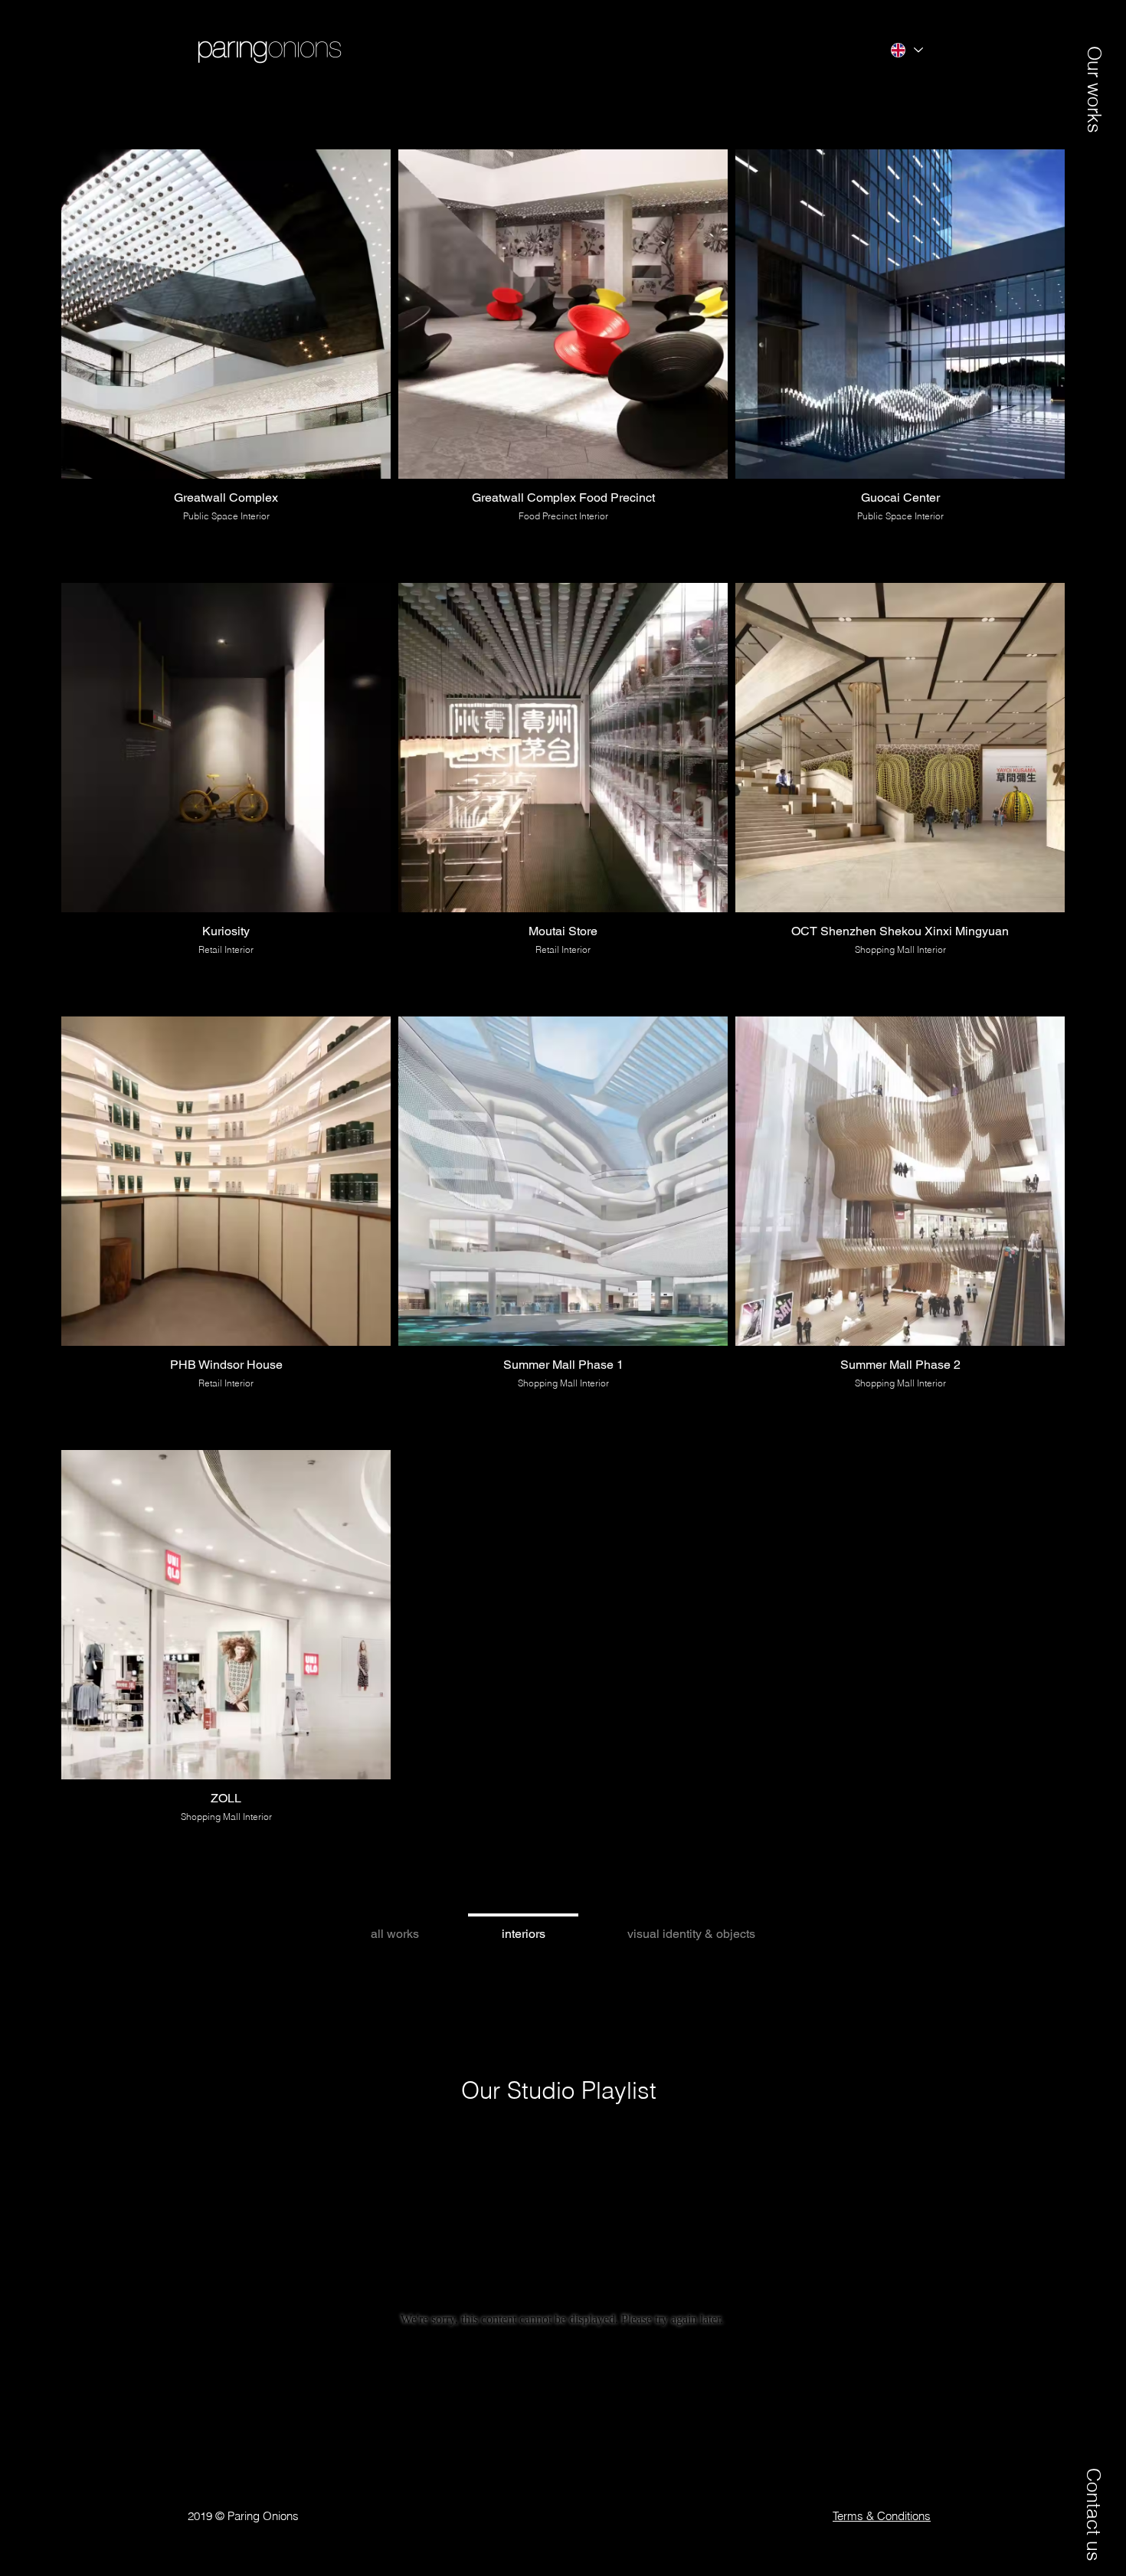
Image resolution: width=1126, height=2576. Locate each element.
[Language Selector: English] (906, 50)
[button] (1094, 74)
